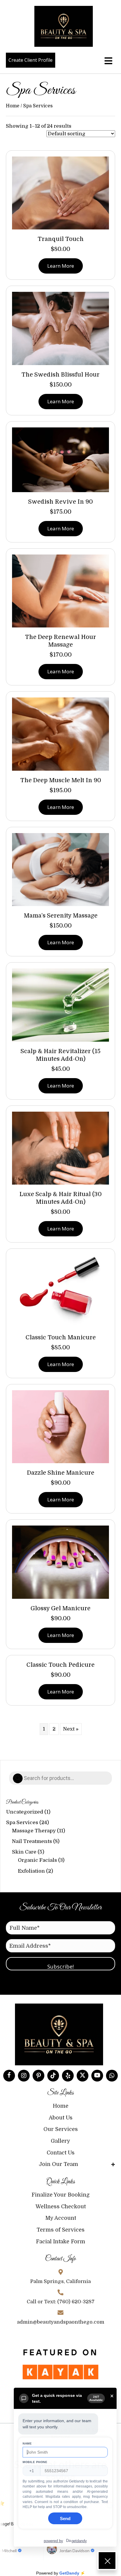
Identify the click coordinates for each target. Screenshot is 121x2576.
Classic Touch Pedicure (60, 1665)
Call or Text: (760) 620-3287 (61, 2302)
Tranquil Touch (61, 239)
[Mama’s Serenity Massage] (60, 869)
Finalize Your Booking (60, 2195)
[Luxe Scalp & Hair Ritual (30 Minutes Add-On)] (60, 1148)
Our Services (61, 2129)
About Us (61, 2118)
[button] (9, 2076)
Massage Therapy (34, 1831)
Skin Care (24, 1852)
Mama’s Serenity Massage (61, 916)
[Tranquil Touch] (60, 193)
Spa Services (22, 1822)
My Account (61, 2218)
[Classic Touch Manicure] (60, 1291)
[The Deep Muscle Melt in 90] (60, 734)
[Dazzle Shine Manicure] (60, 1426)
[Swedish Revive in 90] (60, 459)
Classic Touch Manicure (61, 1337)
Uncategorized (25, 1812)
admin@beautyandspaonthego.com (61, 2322)
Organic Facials (37, 1860)
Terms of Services (61, 2230)
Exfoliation (31, 1871)
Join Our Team (58, 2164)
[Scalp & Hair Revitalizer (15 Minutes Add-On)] (60, 1005)
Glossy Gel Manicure (60, 1608)
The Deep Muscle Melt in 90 (61, 780)
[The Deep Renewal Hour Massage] (60, 591)
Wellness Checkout (61, 2207)
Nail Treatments (32, 1841)
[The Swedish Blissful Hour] (60, 328)
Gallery (60, 2141)
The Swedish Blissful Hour (60, 375)
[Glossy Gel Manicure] (60, 1562)
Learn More (61, 266)
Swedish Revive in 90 (60, 502)
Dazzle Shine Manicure (61, 1473)
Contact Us (61, 2153)
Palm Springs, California (60, 2281)
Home (13, 106)
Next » (71, 1729)
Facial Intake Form (60, 2242)
